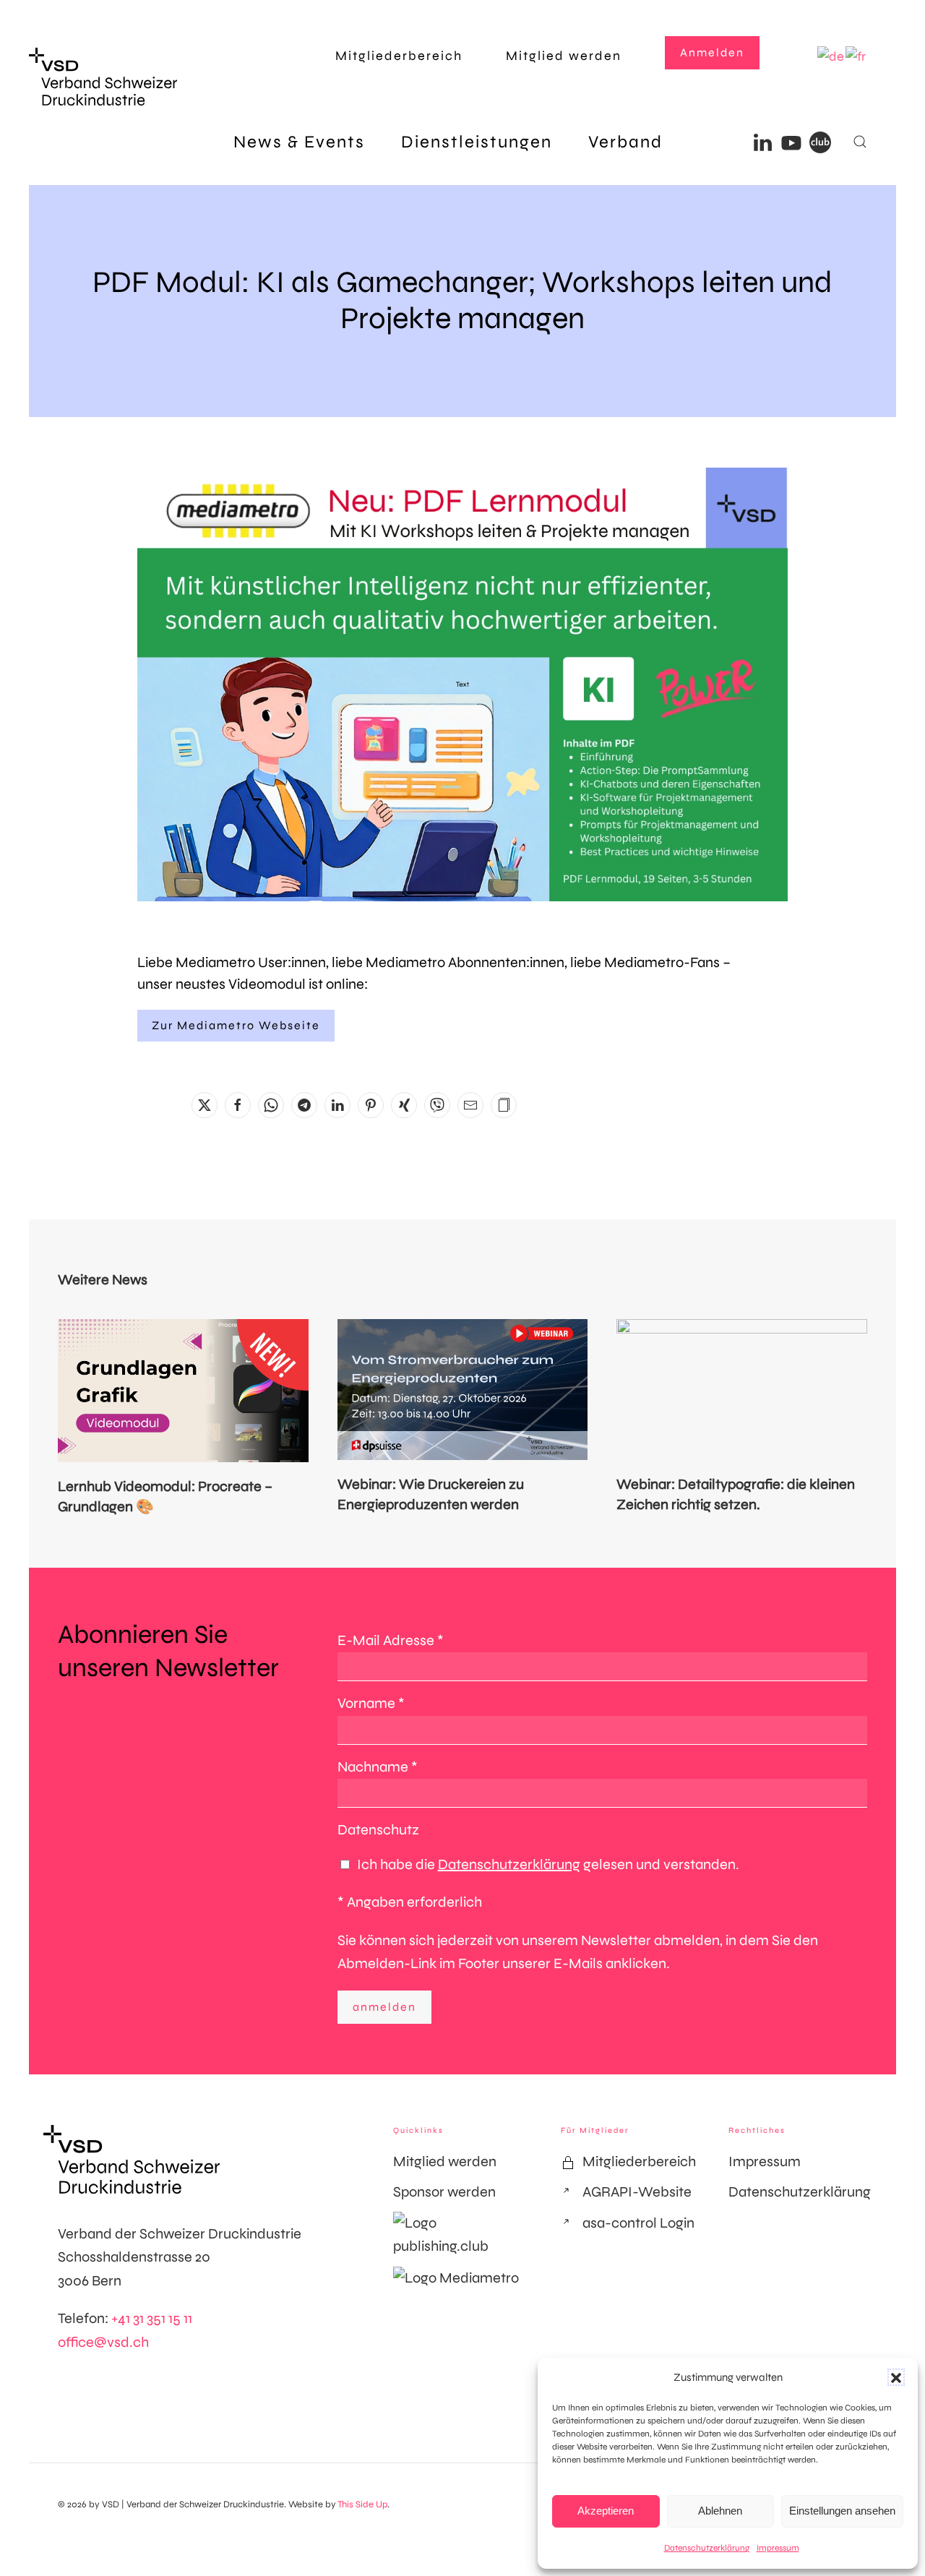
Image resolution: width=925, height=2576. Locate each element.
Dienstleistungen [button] (477, 142)
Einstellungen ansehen (842, 2511)
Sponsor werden (444, 2192)
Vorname (371, 1703)
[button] (896, 2377)
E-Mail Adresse (391, 1640)
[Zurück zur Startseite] (103, 77)
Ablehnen (720, 2511)
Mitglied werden (564, 56)
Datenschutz (378, 1830)
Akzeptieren (606, 2511)
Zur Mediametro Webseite (236, 1025)
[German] (831, 56)
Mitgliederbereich (399, 56)
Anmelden (712, 52)
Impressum (778, 2548)
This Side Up (362, 2504)
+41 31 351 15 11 (152, 2318)
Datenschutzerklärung (707, 2548)
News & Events (299, 142)
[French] (856, 56)
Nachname (378, 1767)
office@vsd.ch (103, 2342)
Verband (625, 142)
